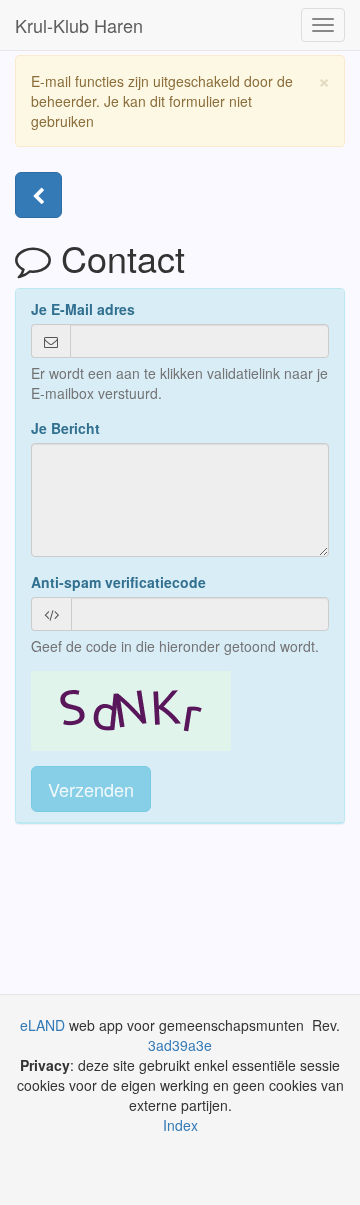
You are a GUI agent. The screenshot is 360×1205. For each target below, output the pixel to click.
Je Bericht (65, 428)
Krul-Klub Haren (79, 25)
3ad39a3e (180, 1045)
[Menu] (38, 195)
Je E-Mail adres (83, 309)
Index (180, 1125)
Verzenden (91, 789)
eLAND (44, 1025)
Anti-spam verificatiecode (118, 582)
